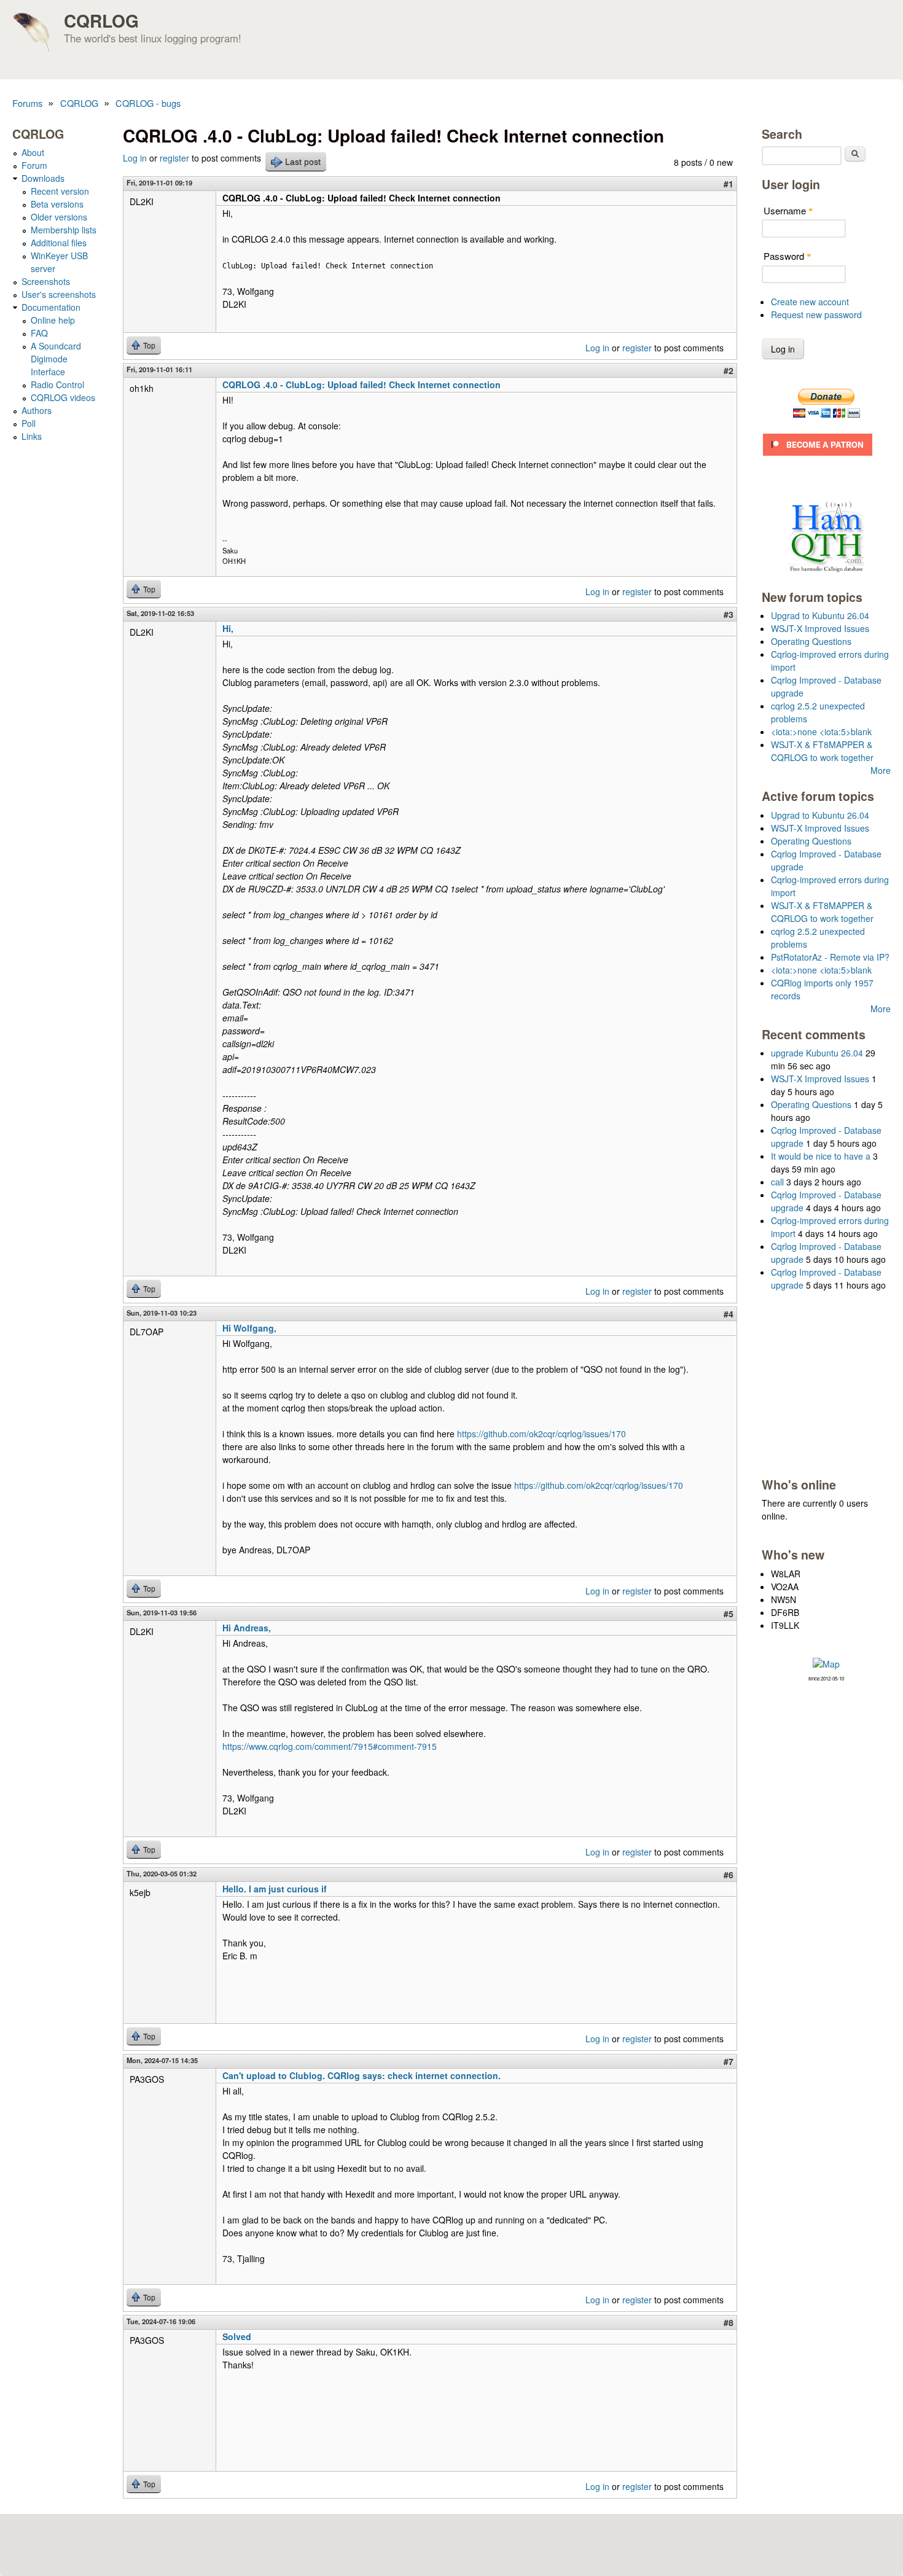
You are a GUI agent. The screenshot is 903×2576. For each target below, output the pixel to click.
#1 (729, 184)
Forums (27, 103)
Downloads (43, 178)
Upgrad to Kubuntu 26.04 (820, 615)
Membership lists (64, 230)
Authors (37, 410)
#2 (729, 370)
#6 (729, 1875)
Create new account (810, 302)
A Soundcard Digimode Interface (56, 359)
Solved (237, 2336)
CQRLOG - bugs (148, 103)
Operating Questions (811, 641)
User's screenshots (59, 294)
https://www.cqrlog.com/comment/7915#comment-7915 (330, 1746)
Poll (29, 423)
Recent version (60, 191)
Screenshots (46, 281)
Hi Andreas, (247, 1628)
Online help (53, 320)
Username (788, 210)
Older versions (59, 217)
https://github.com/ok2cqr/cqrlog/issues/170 (541, 1434)
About (33, 152)
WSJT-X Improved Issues (820, 628)
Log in (135, 158)
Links (32, 436)
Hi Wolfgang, (249, 1328)
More (881, 770)
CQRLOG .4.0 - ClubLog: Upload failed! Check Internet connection (362, 384)
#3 (729, 614)
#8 (729, 2322)
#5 (729, 1614)
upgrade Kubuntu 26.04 (817, 1053)
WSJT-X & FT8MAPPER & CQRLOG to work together (822, 751)
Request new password (816, 314)
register (174, 158)
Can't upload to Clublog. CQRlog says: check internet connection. (362, 2075)
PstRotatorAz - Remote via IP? (830, 957)
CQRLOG (101, 21)
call (777, 1182)
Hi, (228, 628)
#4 (729, 1314)
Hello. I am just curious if (275, 1889)
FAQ (39, 333)
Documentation (51, 307)
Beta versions (57, 204)
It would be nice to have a (821, 1156)
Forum (34, 165)
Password (788, 256)
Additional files (59, 243)
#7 (729, 2061)
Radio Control (57, 384)
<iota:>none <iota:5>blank (821, 732)
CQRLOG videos (63, 397)
